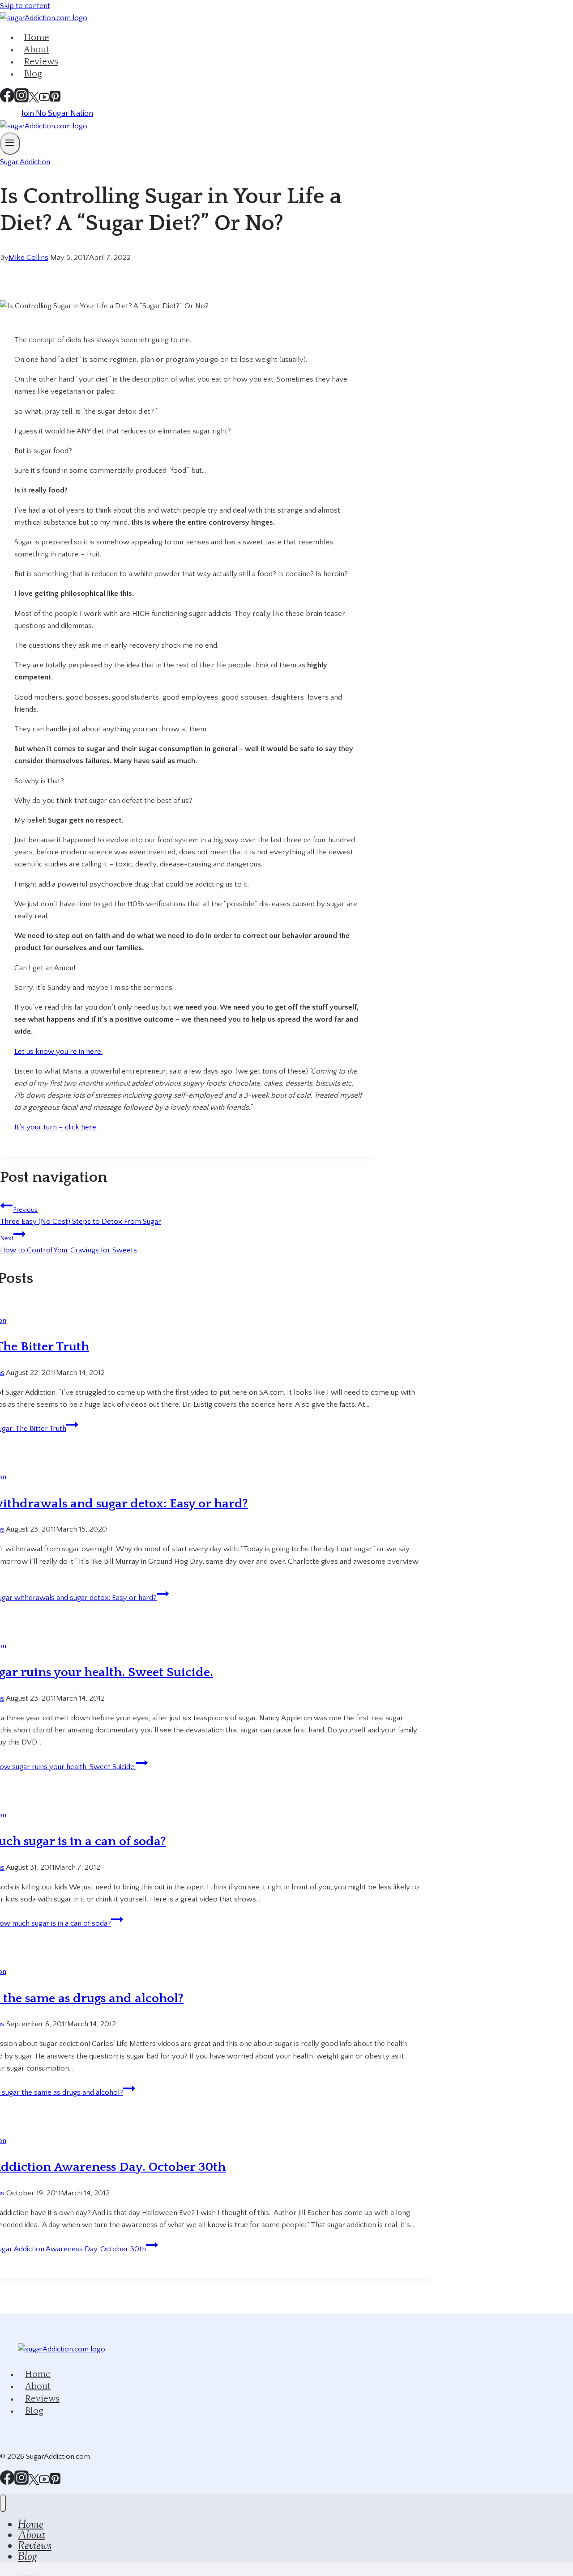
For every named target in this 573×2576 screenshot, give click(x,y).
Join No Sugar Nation (57, 114)
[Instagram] (21, 100)
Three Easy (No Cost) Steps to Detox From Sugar (81, 1216)
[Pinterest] (55, 100)
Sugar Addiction (25, 162)
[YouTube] (44, 100)
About (38, 2386)
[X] (34, 100)
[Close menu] (3, 2503)
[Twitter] (34, 2482)
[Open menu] (10, 143)
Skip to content (25, 6)
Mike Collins (28, 258)
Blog (33, 74)
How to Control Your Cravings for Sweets (68, 1245)
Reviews (42, 2398)
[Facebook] (7, 100)
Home (38, 2374)
